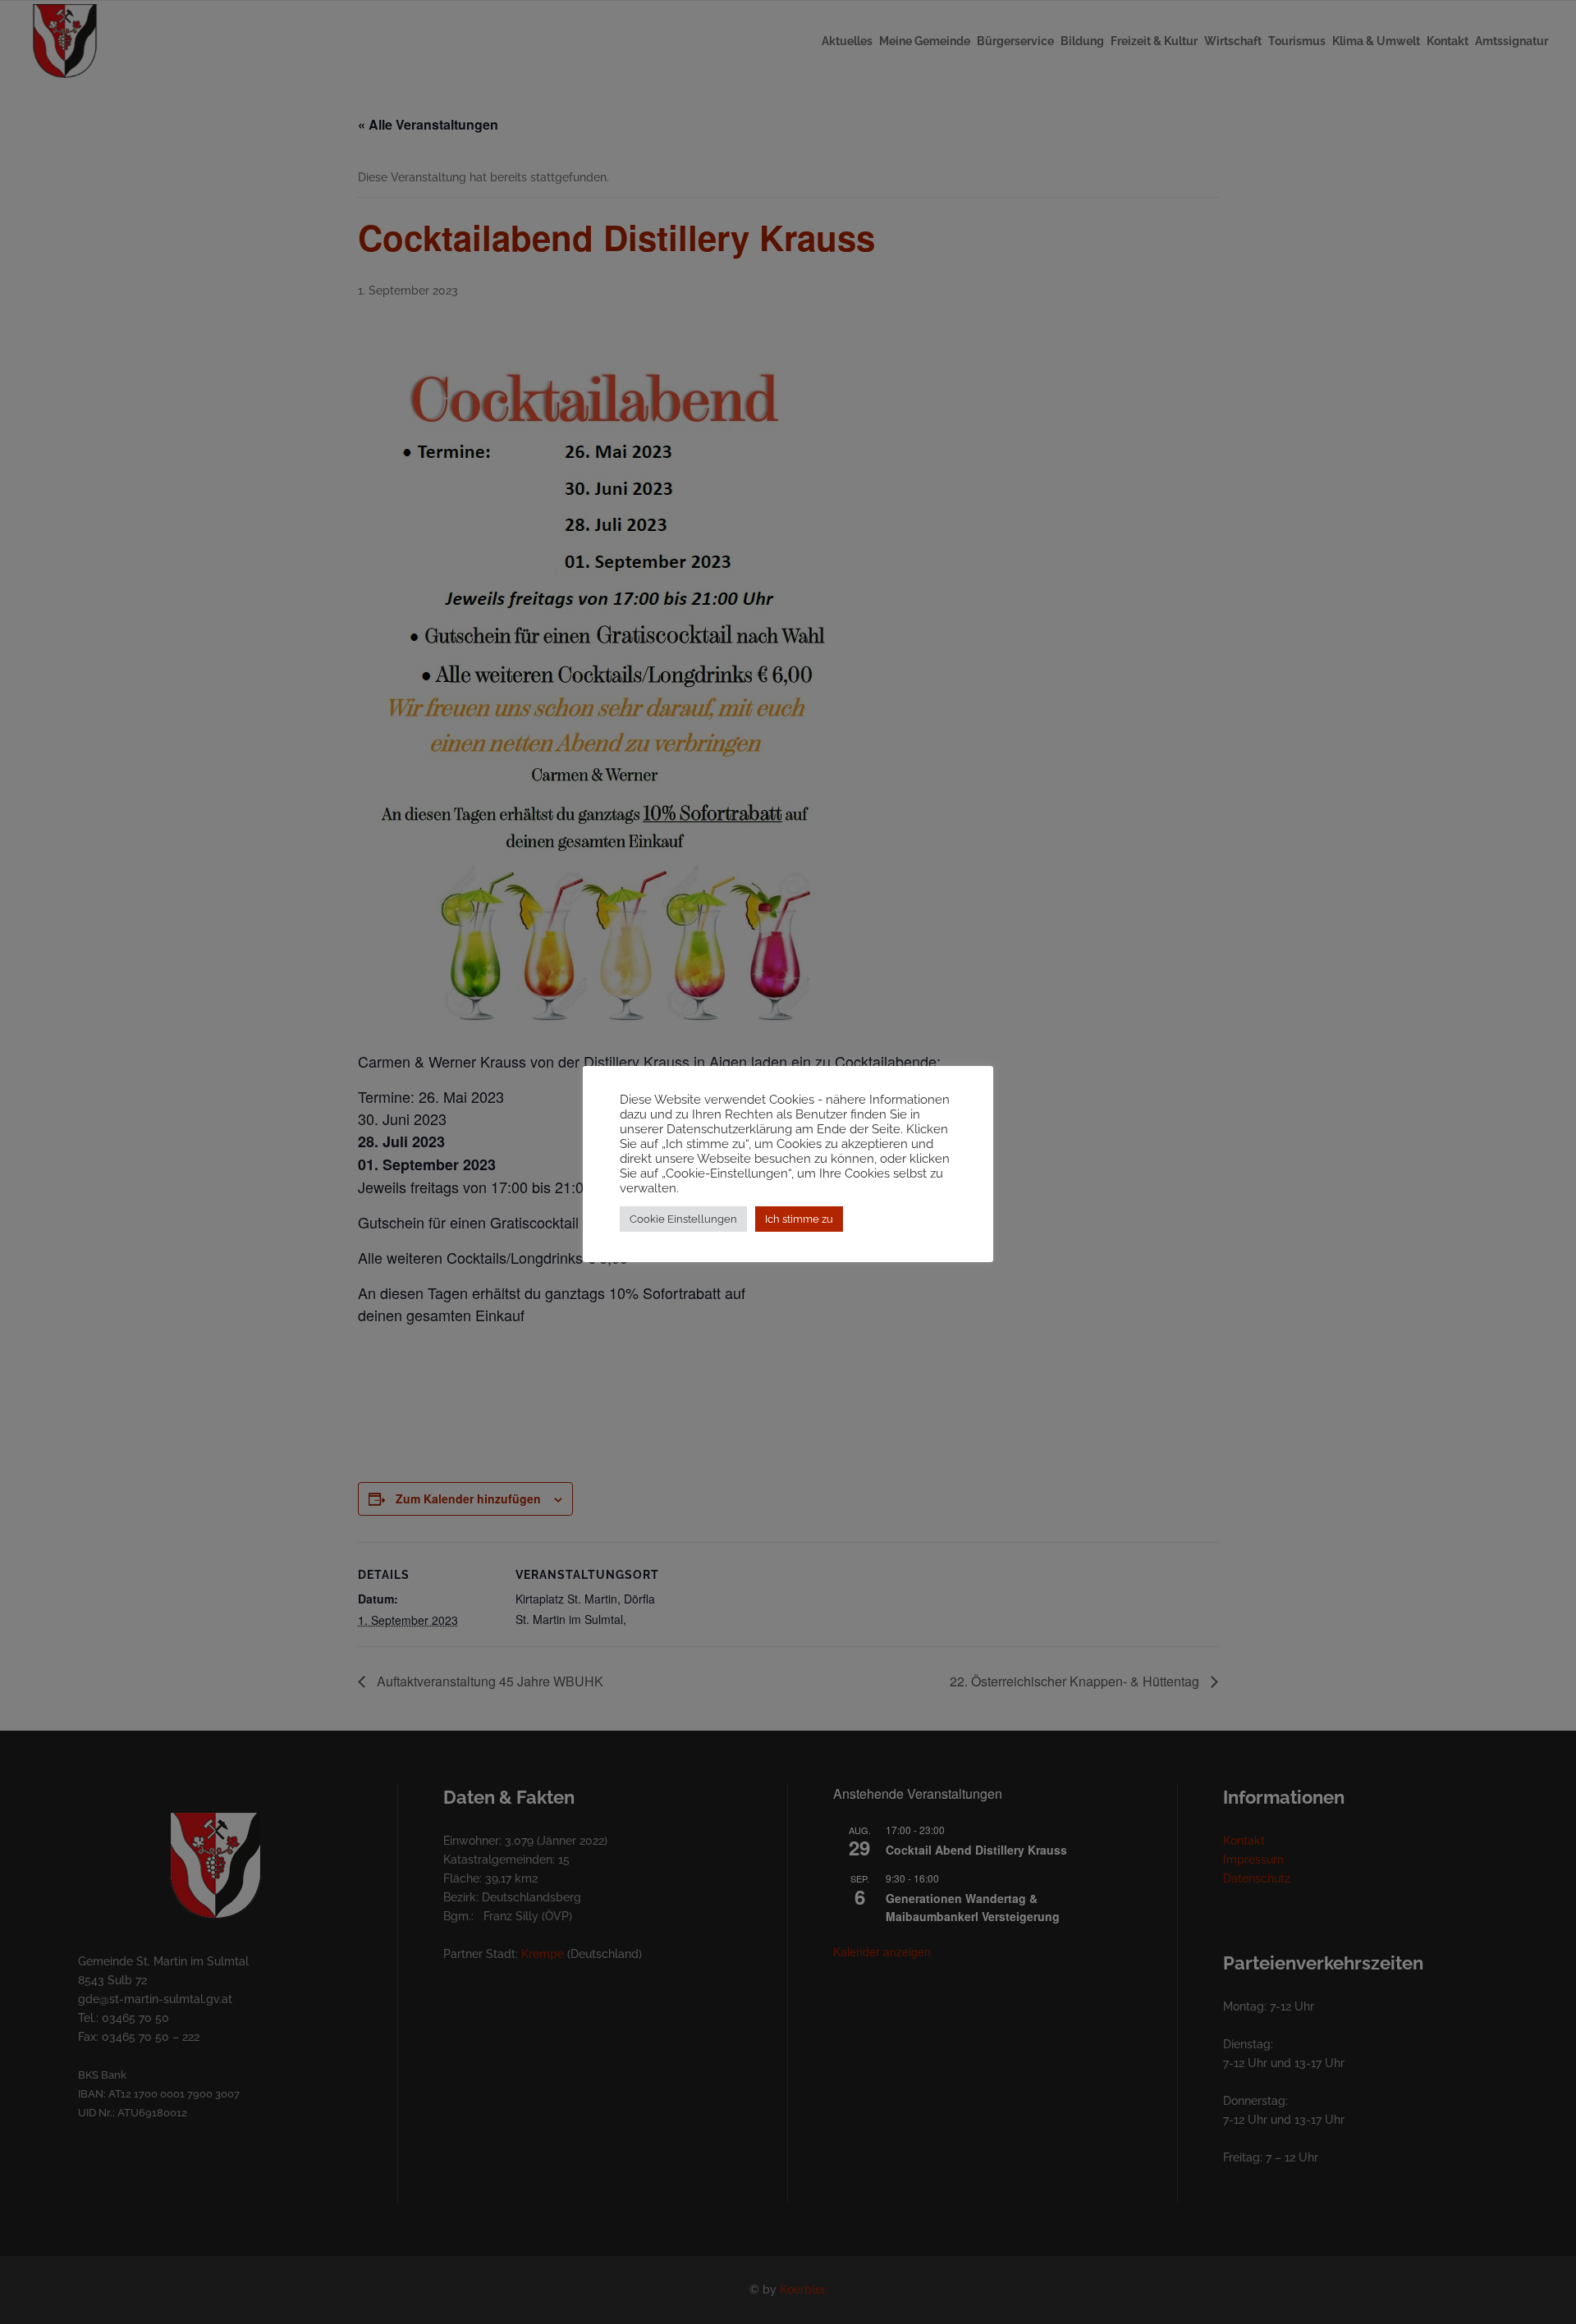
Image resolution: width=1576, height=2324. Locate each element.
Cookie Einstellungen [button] (683, 1219)
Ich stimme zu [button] (799, 1219)
